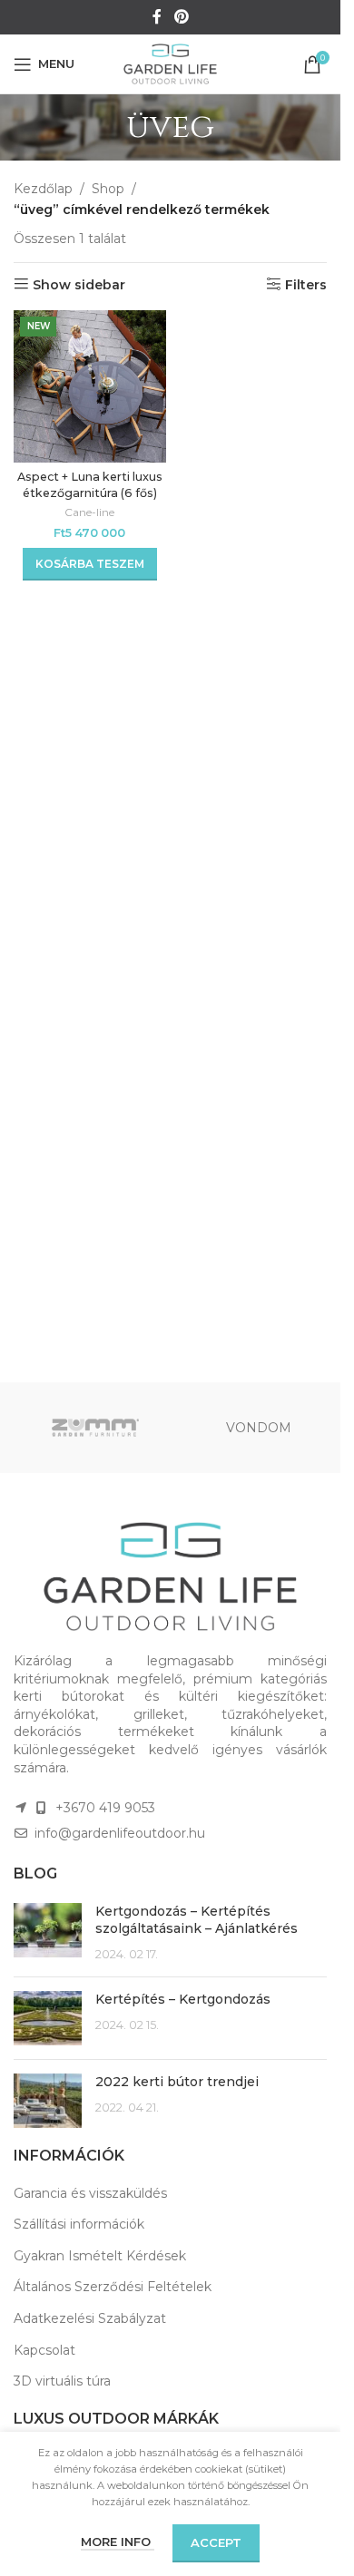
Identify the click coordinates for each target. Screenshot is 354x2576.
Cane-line (89, 512)
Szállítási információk (79, 2224)
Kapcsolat (44, 2350)
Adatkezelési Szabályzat (90, 2318)
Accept (216, 2542)
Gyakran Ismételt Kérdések (100, 2256)
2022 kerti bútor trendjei (177, 2082)
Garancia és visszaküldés (90, 2193)
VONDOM (259, 1428)
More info (118, 2542)
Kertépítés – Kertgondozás (183, 1999)
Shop (108, 189)
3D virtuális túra (62, 2381)
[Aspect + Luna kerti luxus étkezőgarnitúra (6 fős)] (90, 386)
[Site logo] (171, 63)
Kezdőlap (43, 189)
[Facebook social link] (157, 17)
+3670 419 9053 (105, 1808)
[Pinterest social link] (181, 17)
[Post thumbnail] (48, 1933)
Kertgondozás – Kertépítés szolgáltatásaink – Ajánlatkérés (197, 1920)
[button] (90, 564)
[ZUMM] (95, 1428)
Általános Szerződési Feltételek (113, 2287)
